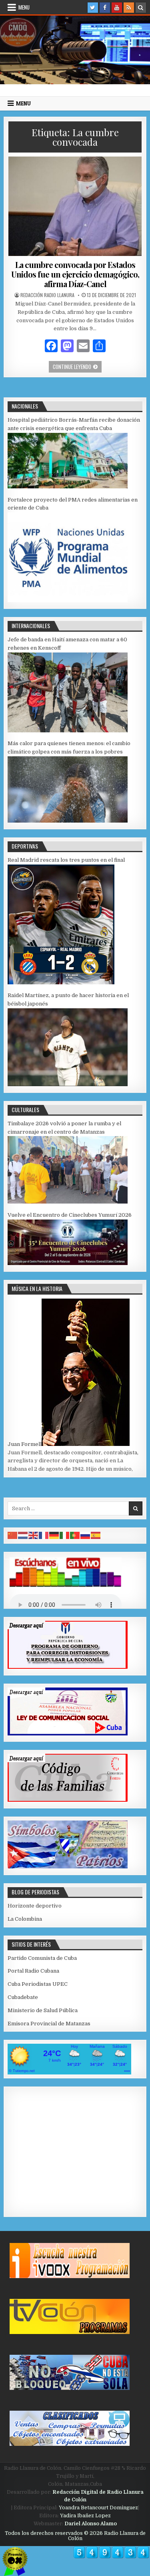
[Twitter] (93, 8)
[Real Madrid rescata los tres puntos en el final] (61, 983)
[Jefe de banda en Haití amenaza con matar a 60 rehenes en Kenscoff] (68, 731)
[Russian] (86, 1535)
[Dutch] (23, 1535)
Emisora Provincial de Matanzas (49, 2024)
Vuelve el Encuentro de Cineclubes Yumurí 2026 (70, 1215)
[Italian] (65, 1535)
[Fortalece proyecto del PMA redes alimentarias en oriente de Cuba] (68, 600)
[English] (34, 1535)
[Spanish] (96, 1535)
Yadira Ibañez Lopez (85, 2516)
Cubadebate (23, 1997)
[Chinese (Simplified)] (13, 1535)
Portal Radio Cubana (33, 1971)
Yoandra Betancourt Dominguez (98, 2508)
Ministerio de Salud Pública (43, 2010)
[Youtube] (117, 8)
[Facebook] (105, 8)
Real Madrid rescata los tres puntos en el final (66, 860)
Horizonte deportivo (35, 1906)
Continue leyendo (77, 366)
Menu (24, 7)
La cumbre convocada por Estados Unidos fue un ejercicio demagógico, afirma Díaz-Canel (75, 274)
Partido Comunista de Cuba (42, 1958)
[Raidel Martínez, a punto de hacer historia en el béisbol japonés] (68, 1084)
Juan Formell (25, 1444)
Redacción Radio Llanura (47, 295)
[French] (44, 1535)
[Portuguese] (75, 1535)
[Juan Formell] (86, 1444)
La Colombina (25, 1919)
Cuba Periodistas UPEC (38, 1984)
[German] (54, 1535)
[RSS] (129, 8)
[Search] (141, 8)
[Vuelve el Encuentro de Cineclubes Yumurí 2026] (68, 1263)
